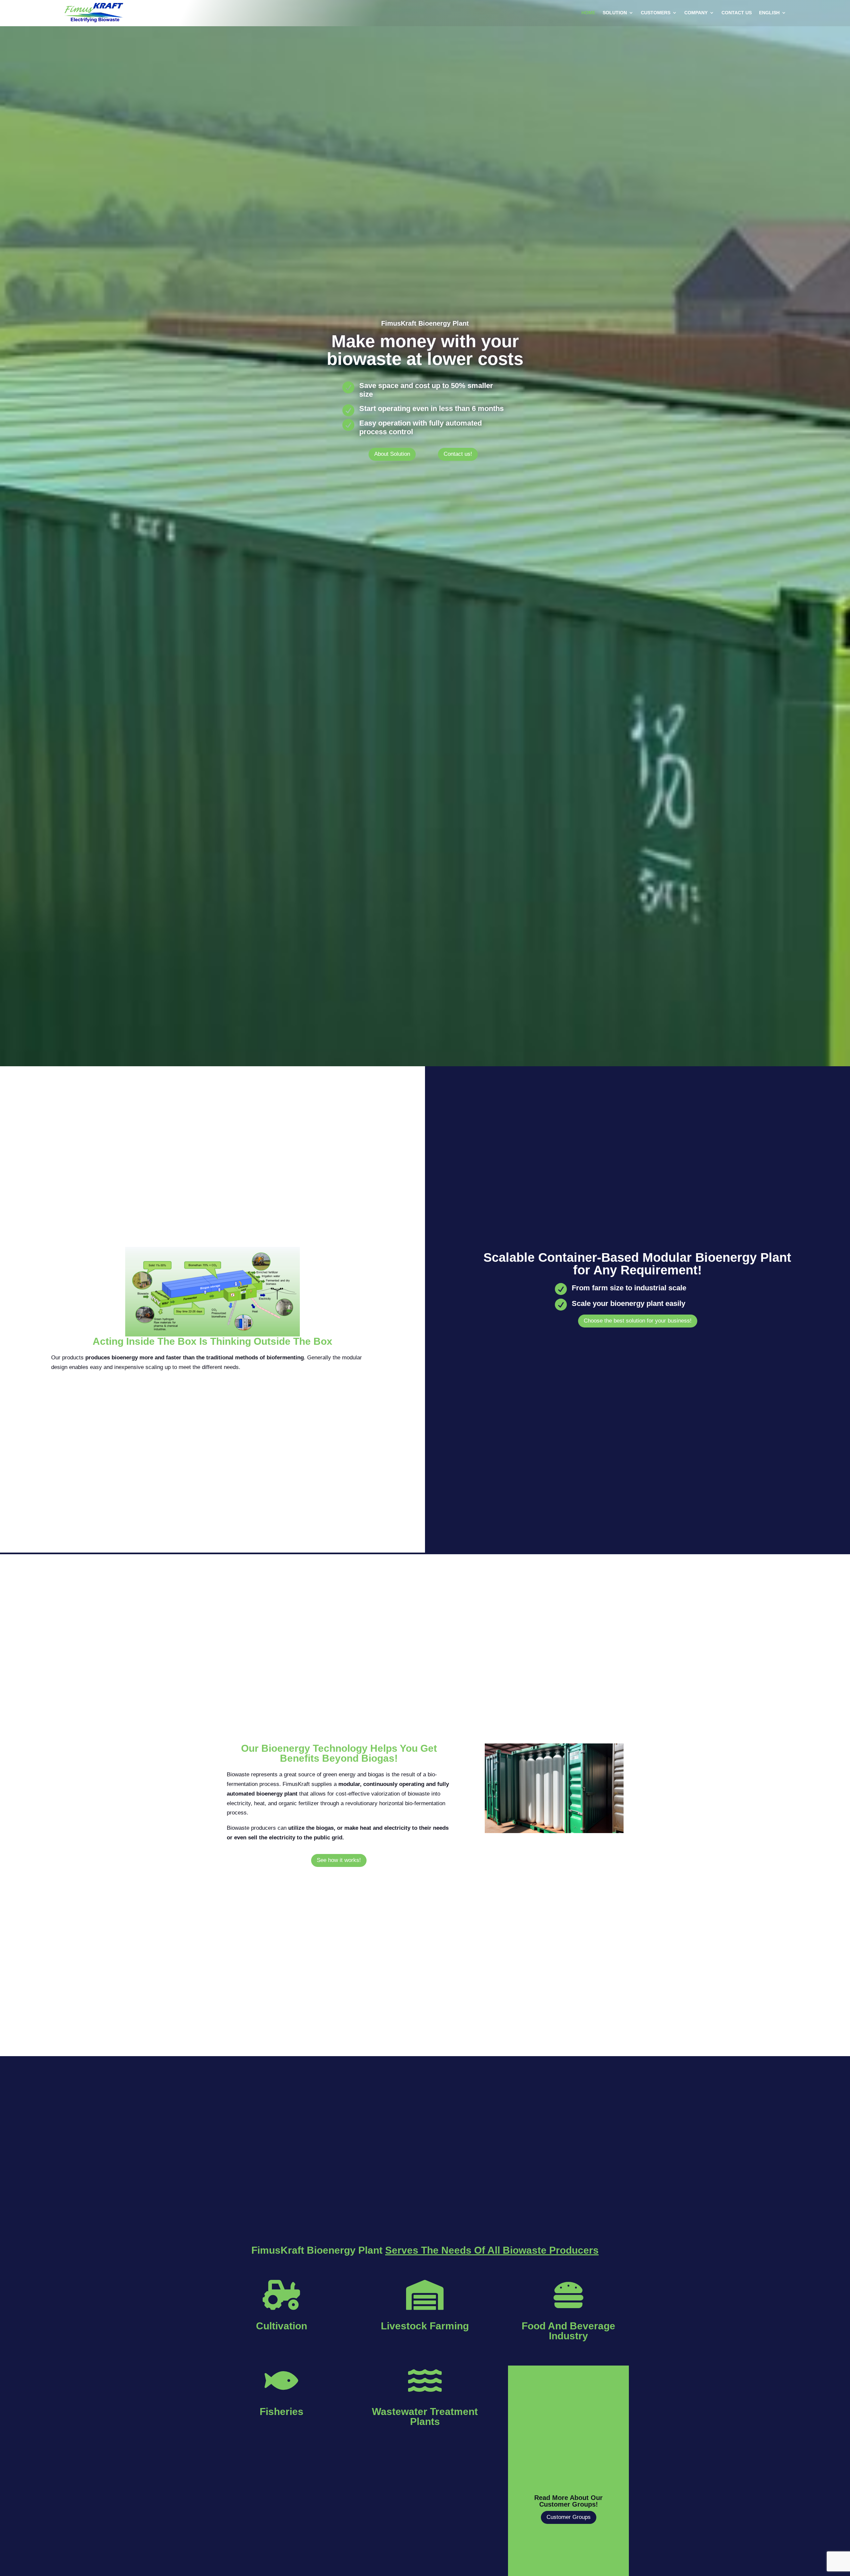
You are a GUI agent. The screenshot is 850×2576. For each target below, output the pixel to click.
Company (696, 13)
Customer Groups (569, 2517)
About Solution (392, 454)
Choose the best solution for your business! (638, 1321)
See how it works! (339, 1860)
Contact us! (458, 454)
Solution (615, 13)
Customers (656, 13)
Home (588, 13)
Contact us (737, 13)
